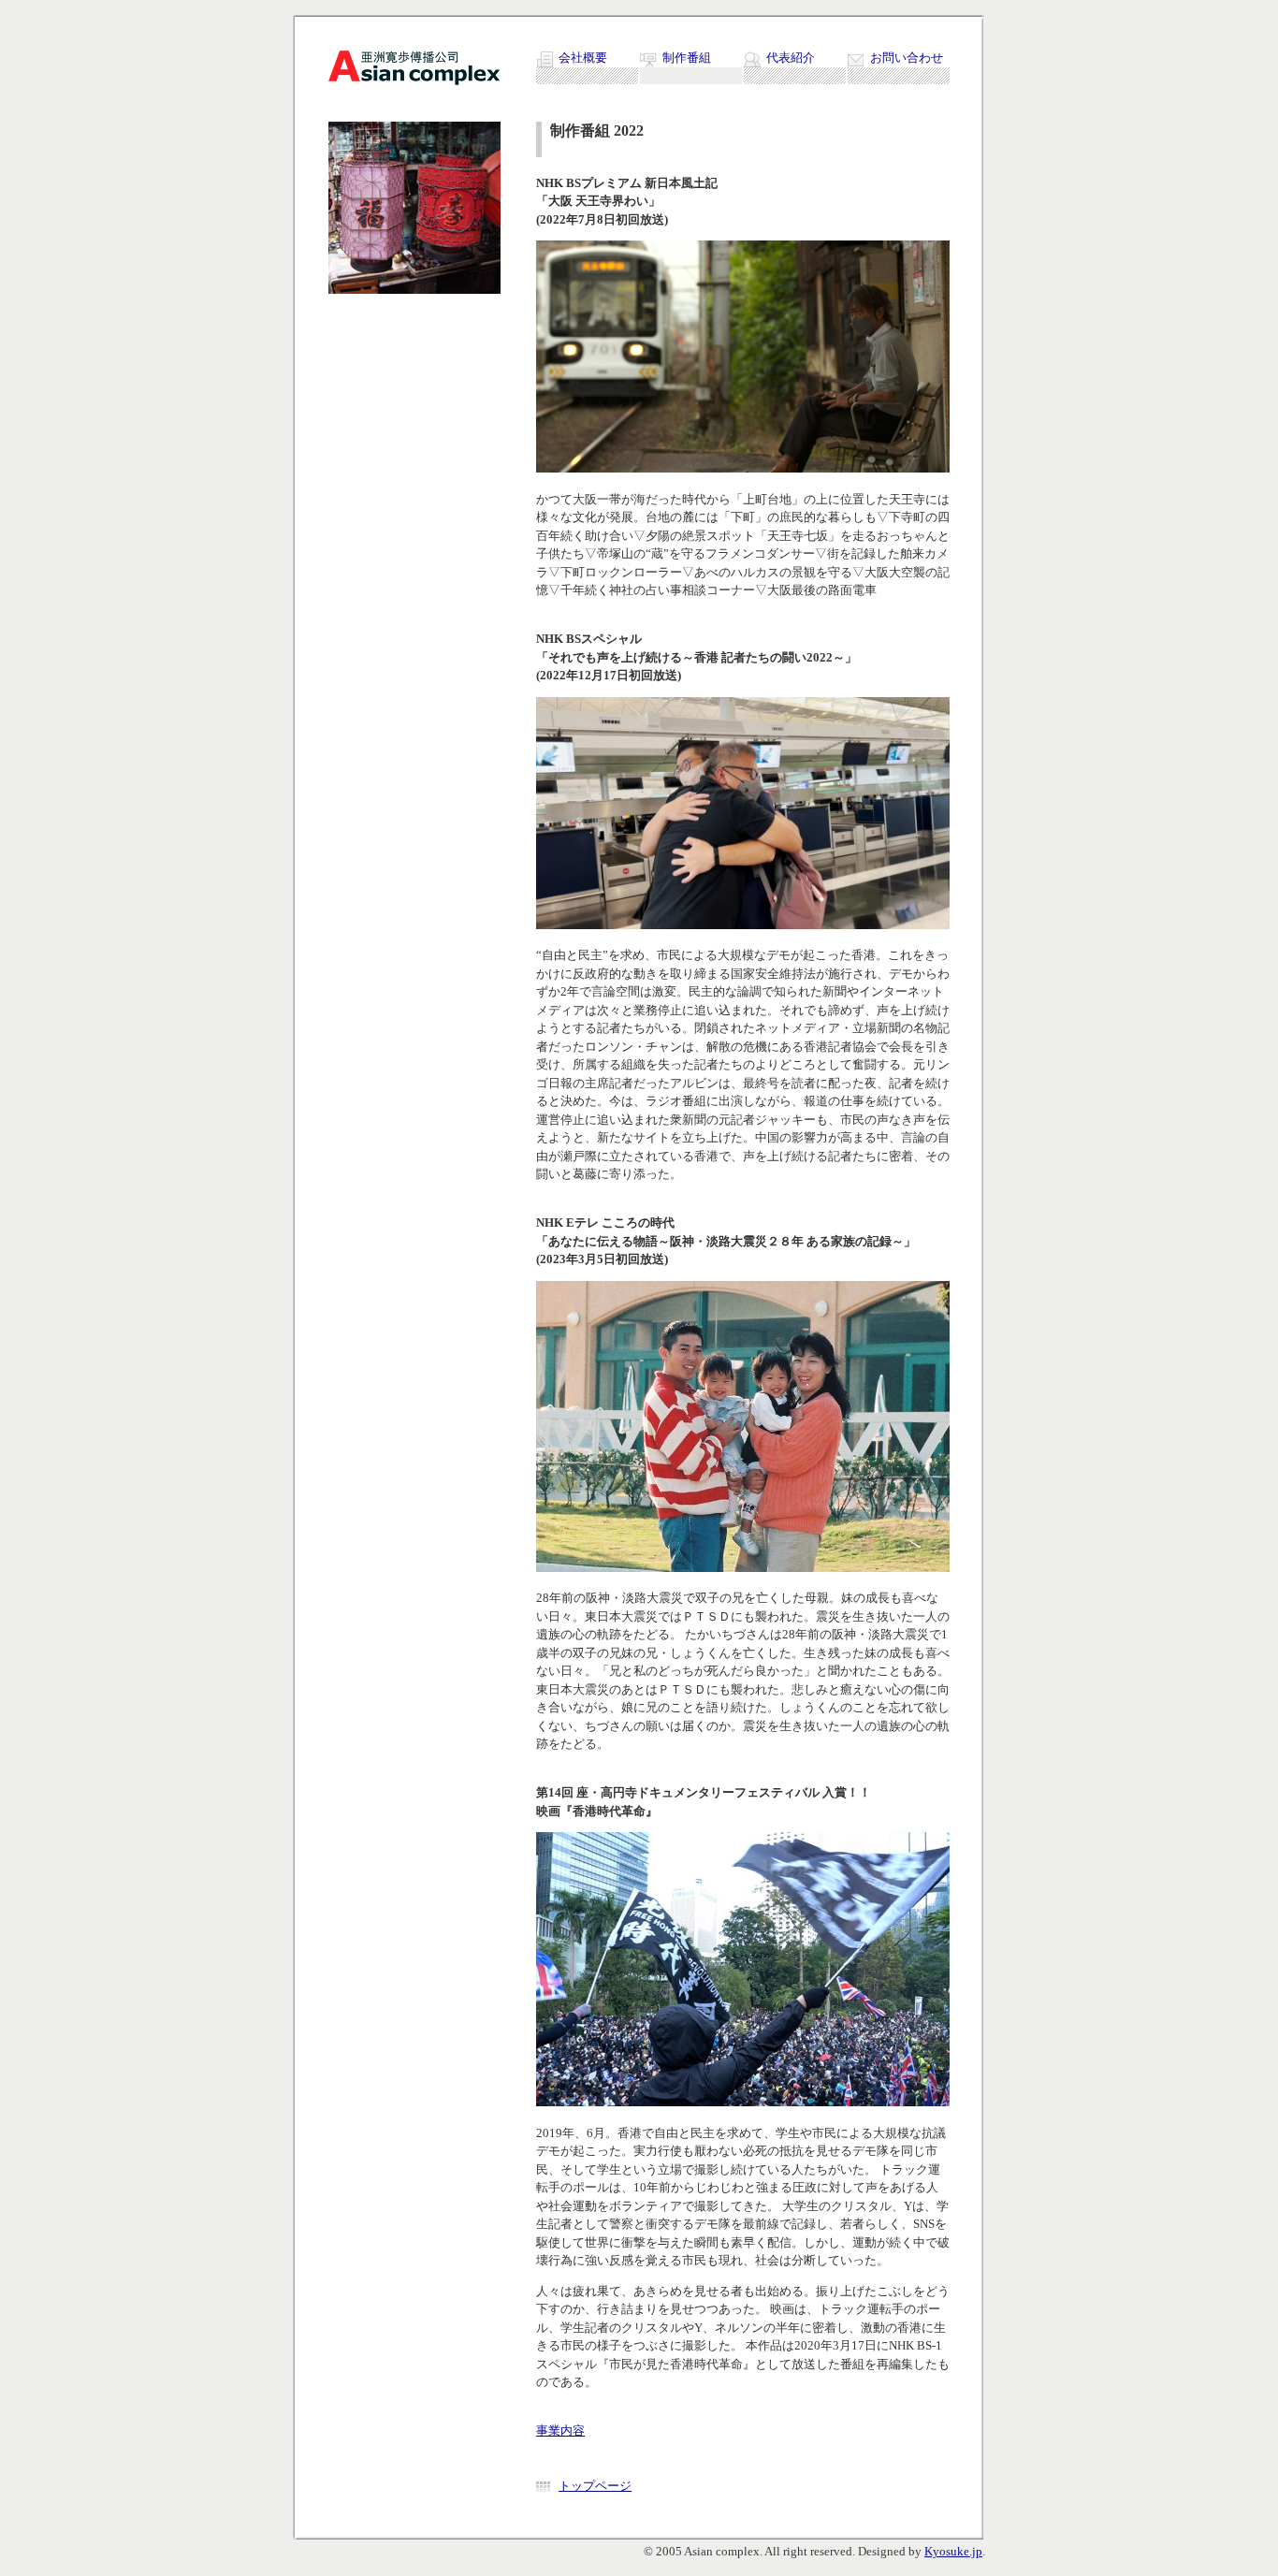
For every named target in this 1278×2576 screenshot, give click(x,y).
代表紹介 (791, 58)
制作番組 (687, 58)
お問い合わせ (907, 58)
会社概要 (583, 58)
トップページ (595, 2486)
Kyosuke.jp (953, 2551)
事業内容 (560, 2430)
